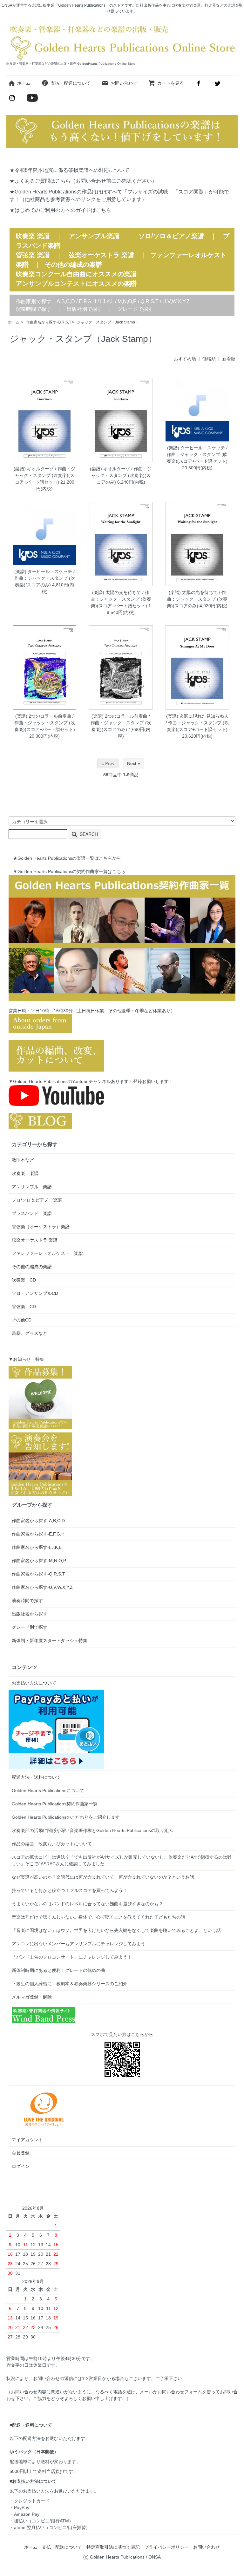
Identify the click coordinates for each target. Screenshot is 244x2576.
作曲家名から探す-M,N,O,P (39, 1561)
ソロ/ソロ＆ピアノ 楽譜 (37, 1200)
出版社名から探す (30, 1614)
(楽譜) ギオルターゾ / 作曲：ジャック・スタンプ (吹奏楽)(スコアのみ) (121, 475)
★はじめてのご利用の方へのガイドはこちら (60, 210)
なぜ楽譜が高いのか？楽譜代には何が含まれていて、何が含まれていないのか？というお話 (103, 1877)
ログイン (21, 2166)
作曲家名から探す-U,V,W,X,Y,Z (42, 1587)
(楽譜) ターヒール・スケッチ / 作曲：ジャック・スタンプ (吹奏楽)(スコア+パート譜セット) (197, 454)
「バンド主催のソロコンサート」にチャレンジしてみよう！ (72, 1957)
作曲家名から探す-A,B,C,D (38, 1521)
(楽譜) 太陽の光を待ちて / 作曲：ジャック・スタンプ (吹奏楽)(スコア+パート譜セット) (121, 599)
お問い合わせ (124, 83)
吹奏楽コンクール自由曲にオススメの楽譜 (76, 274)
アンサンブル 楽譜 (32, 1187)
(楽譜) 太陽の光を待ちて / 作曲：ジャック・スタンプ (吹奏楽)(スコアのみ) (197, 599)
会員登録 (21, 2153)
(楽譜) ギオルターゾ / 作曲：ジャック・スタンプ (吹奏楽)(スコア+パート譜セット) (44, 475)
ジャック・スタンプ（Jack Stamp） (108, 322)
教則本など (23, 1160)
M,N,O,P (127, 301)
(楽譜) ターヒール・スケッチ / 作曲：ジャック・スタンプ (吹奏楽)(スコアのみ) (45, 578)
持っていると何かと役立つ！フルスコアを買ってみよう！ (70, 1890)
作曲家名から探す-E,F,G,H (38, 1534)
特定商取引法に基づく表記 (113, 2547)
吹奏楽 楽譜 (25, 1173)
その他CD (22, 1320)
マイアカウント (27, 2140)
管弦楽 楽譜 (33, 255)
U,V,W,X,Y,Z (176, 301)
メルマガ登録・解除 (32, 1997)
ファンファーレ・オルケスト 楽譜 (47, 1253)
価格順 (209, 359)
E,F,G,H (88, 301)
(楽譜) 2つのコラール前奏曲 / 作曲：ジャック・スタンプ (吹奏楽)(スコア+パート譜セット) (45, 723)
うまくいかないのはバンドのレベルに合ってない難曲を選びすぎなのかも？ (87, 1904)
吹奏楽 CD (24, 1280)
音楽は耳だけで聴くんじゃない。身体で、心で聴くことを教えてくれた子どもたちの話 (98, 1917)
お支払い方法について (34, 1683)
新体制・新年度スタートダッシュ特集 (50, 1640)
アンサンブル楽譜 (94, 236)
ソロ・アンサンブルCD (35, 1293)
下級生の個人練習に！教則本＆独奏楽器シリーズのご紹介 (70, 1984)
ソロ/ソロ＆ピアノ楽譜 (171, 236)
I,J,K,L (107, 301)
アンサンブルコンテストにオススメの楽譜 (76, 284)
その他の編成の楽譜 (73, 264)
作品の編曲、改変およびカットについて (52, 1844)
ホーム (24, 83)
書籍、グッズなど (30, 1333)
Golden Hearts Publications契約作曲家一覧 (55, 1804)
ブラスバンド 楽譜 (32, 1213)
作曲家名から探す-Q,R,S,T (49, 322)
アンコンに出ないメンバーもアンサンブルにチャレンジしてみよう (78, 1944)
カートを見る (171, 83)
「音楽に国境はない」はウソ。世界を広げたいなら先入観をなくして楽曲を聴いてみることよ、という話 (116, 1930)
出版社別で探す (85, 309)
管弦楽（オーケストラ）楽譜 (41, 1227)
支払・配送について (71, 83)
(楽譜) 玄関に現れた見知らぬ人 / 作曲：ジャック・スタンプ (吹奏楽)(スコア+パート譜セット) (197, 723)
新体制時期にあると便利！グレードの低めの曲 (58, 1970)
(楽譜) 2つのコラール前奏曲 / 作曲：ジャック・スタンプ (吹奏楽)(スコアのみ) (121, 723)
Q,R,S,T (149, 301)
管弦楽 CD (24, 1307)
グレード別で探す (30, 1627)
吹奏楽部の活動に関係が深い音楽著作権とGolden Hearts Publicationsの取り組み (92, 1830)
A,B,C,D (66, 301)
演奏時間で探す (34, 309)
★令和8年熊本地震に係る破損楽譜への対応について (69, 170)
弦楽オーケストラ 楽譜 (101, 255)
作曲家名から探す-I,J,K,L (37, 1547)
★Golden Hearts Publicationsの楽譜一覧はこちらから (67, 858)
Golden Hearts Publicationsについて (48, 1790)
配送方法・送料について (36, 1777)
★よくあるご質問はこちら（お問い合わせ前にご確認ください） (83, 181)
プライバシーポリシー (166, 2547)
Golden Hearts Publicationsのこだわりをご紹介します (66, 1817)
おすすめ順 (185, 359)
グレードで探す (135, 309)
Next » (134, 763)
